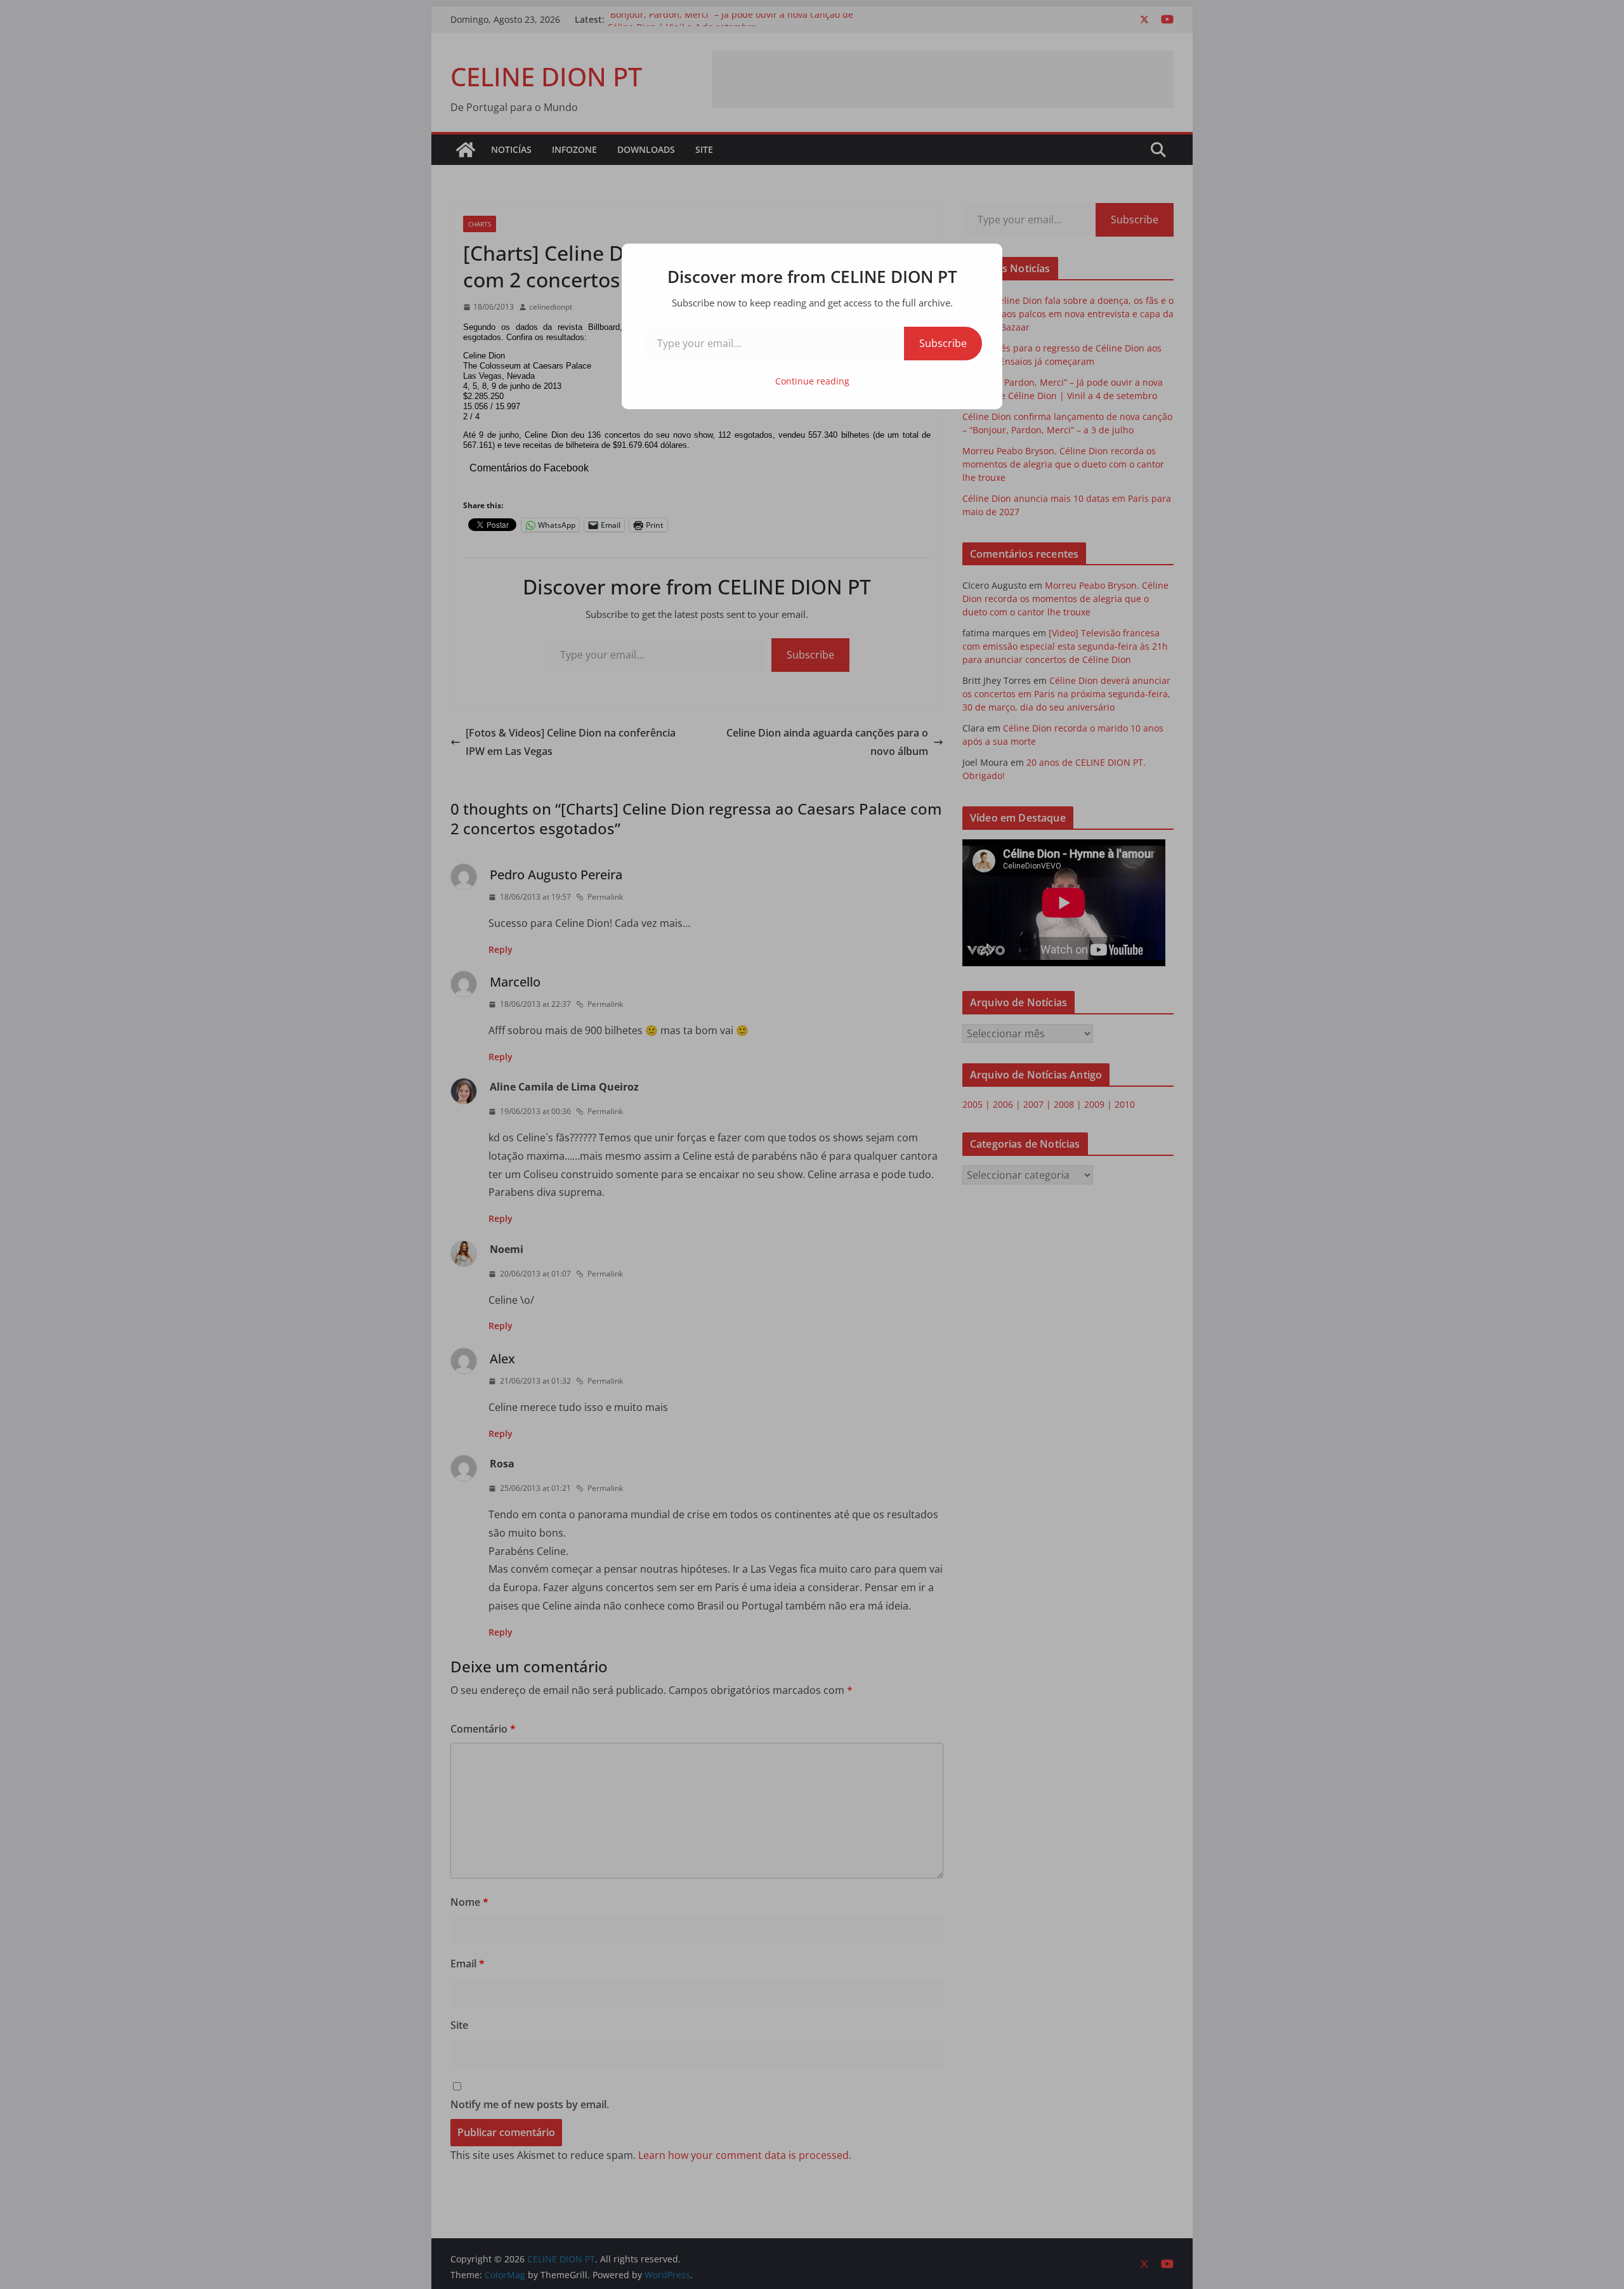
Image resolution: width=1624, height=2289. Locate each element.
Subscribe (943, 343)
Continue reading (812, 381)
